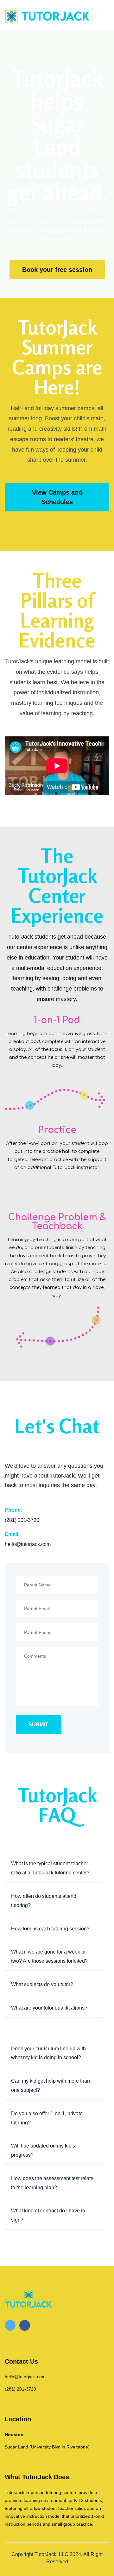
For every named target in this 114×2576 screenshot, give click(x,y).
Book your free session (57, 270)
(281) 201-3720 (20, 2389)
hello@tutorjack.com (25, 2377)
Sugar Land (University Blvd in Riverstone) (47, 2447)
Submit (38, 1725)
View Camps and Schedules (57, 497)
